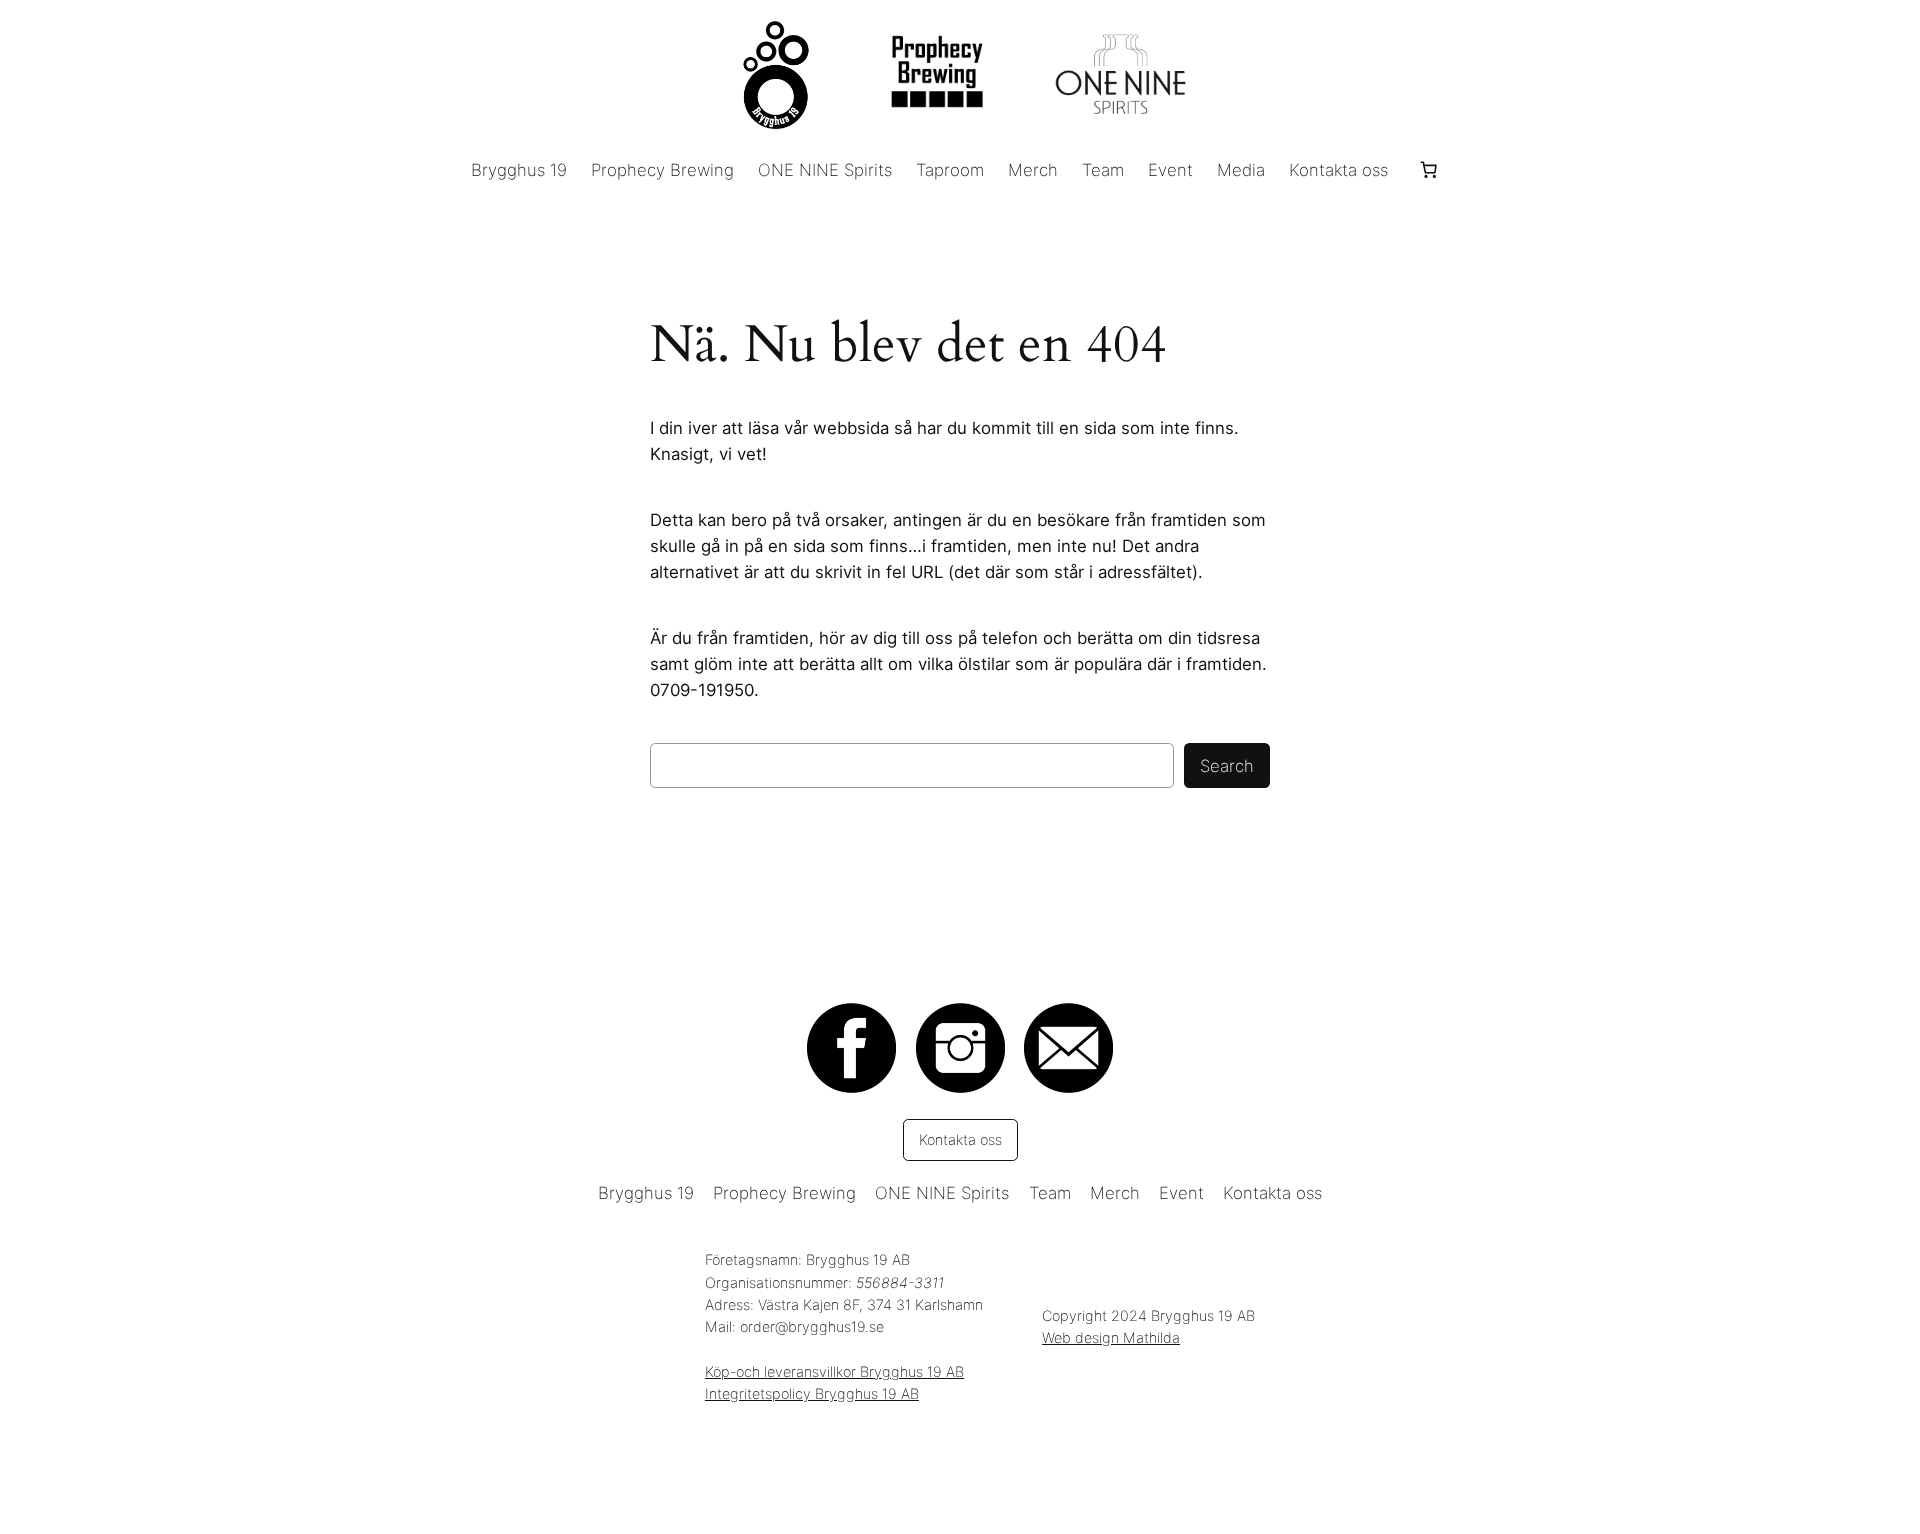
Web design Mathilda (1111, 1337)
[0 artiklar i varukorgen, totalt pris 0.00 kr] (1428, 170)
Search (1227, 766)
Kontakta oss (960, 1139)
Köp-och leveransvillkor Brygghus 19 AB (834, 1371)
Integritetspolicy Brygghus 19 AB (812, 1393)
